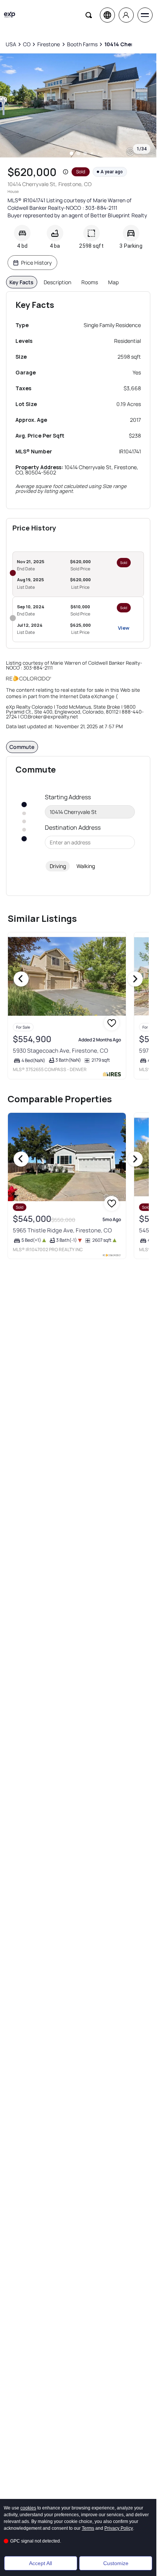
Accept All (40, 2563)
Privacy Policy (119, 2528)
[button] (66, 172)
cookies (28, 2508)
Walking (86, 866)
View (124, 628)
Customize (116, 2563)
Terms (88, 2528)
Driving (58, 866)
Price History (36, 263)
